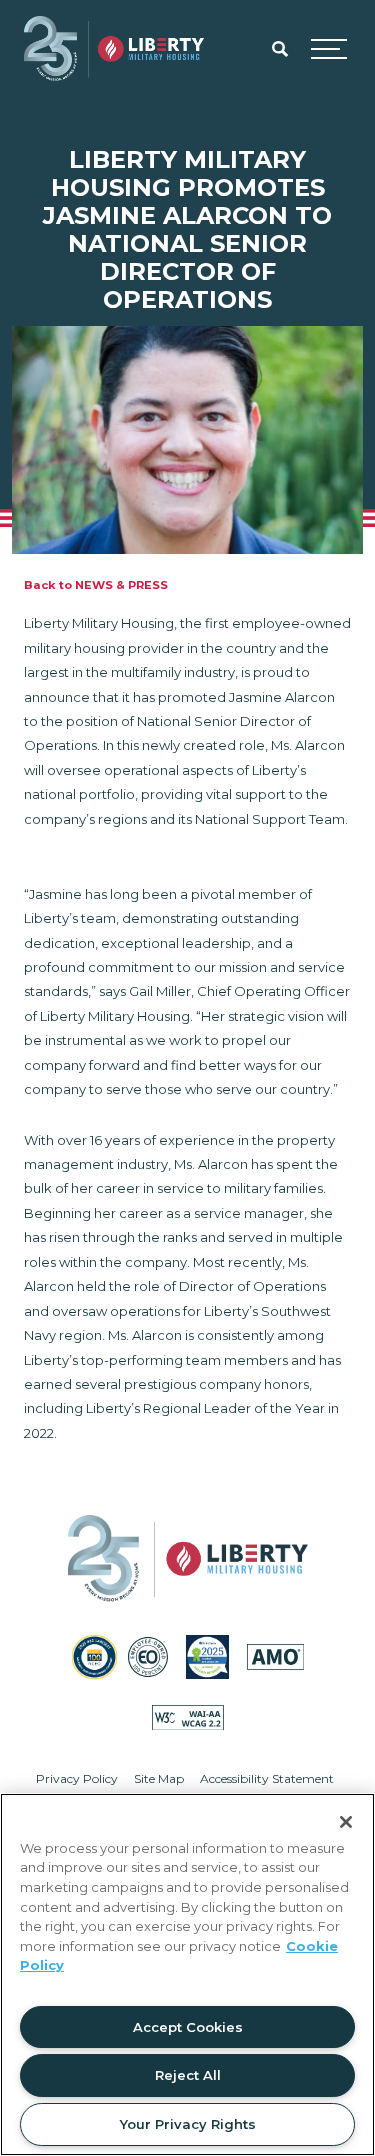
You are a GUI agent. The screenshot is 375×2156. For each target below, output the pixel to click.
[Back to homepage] (114, 49)
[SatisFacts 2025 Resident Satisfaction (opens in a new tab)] (207, 1656)
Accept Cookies (188, 2027)
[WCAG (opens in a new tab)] (188, 1717)
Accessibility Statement (267, 1778)
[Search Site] (280, 49)
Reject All (188, 2075)
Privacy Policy (77, 1778)
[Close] (346, 1822)
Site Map (159, 1778)
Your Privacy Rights (188, 2124)
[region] (187, 1974)
